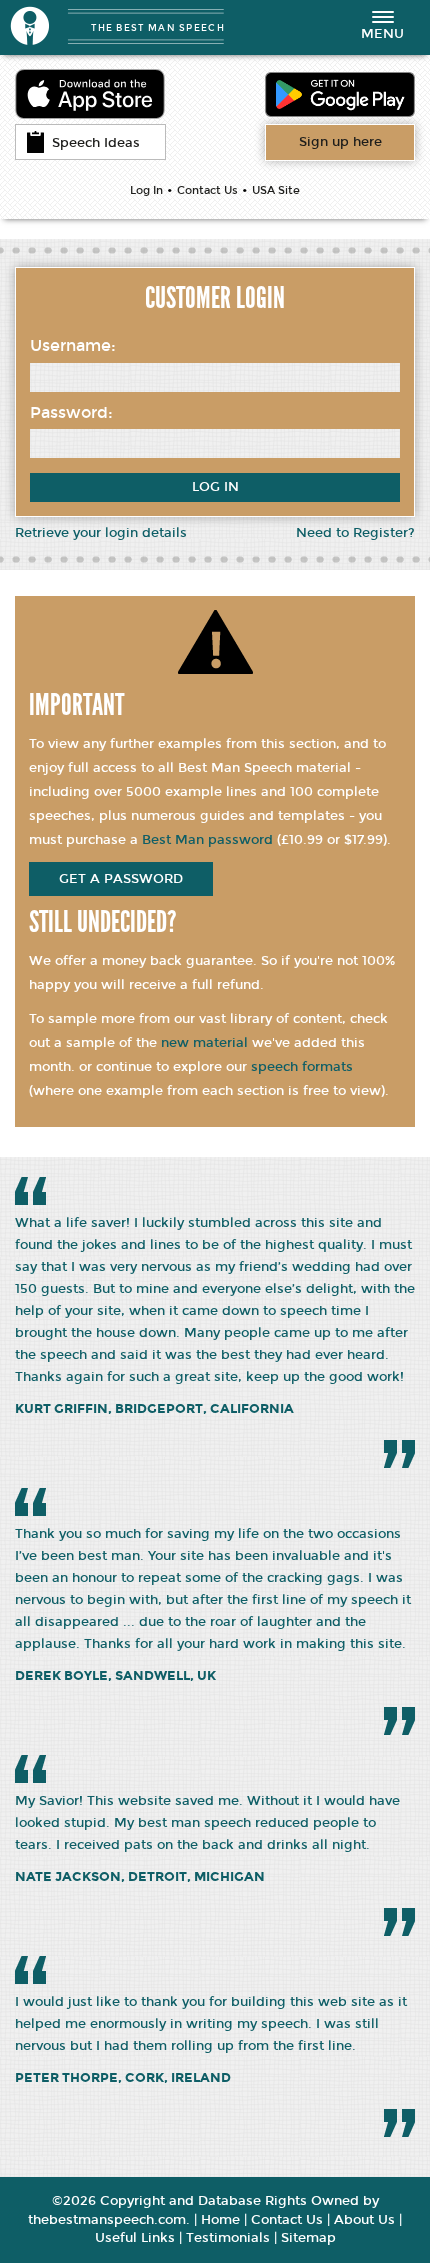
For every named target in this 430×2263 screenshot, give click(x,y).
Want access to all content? (340, 142)
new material (204, 1043)
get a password (121, 879)
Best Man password (207, 840)
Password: (71, 412)
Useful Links (135, 2238)
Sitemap (308, 2238)
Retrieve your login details (101, 533)
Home (220, 2220)
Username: (73, 345)
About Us (364, 2220)
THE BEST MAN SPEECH (158, 27)
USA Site (276, 190)
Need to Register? (355, 533)
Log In (146, 190)
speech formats (302, 1067)
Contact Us (207, 190)
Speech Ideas (96, 143)
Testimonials (228, 2238)
